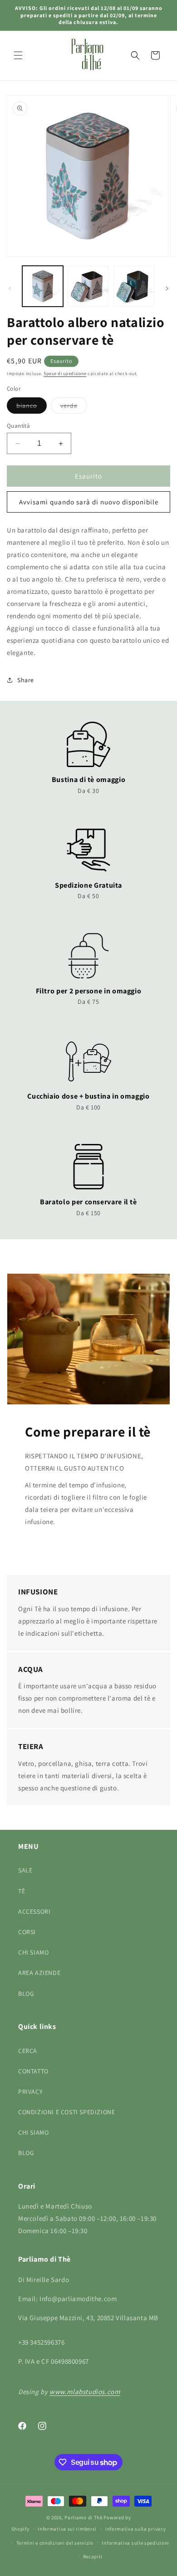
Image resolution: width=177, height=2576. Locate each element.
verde (74, 407)
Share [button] (26, 680)
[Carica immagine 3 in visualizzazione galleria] (134, 286)
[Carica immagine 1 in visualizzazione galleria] (43, 286)
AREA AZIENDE (39, 1973)
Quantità (18, 426)
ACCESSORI (34, 1911)
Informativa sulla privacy (136, 2529)
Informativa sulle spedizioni (135, 2543)
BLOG (26, 1994)
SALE (25, 1870)
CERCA (28, 2051)
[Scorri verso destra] (167, 288)
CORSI (27, 1932)
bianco (32, 407)
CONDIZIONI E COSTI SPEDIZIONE (66, 2112)
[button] (18, 55)
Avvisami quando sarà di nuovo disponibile (89, 502)
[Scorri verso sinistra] (10, 288)
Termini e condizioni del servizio (55, 2543)
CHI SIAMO (33, 1952)
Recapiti (93, 2556)
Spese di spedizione (65, 374)
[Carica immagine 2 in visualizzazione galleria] (88, 286)
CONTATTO (33, 2071)
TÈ (22, 1891)
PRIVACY (30, 2092)
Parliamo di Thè (84, 2517)
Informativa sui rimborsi (67, 2529)
